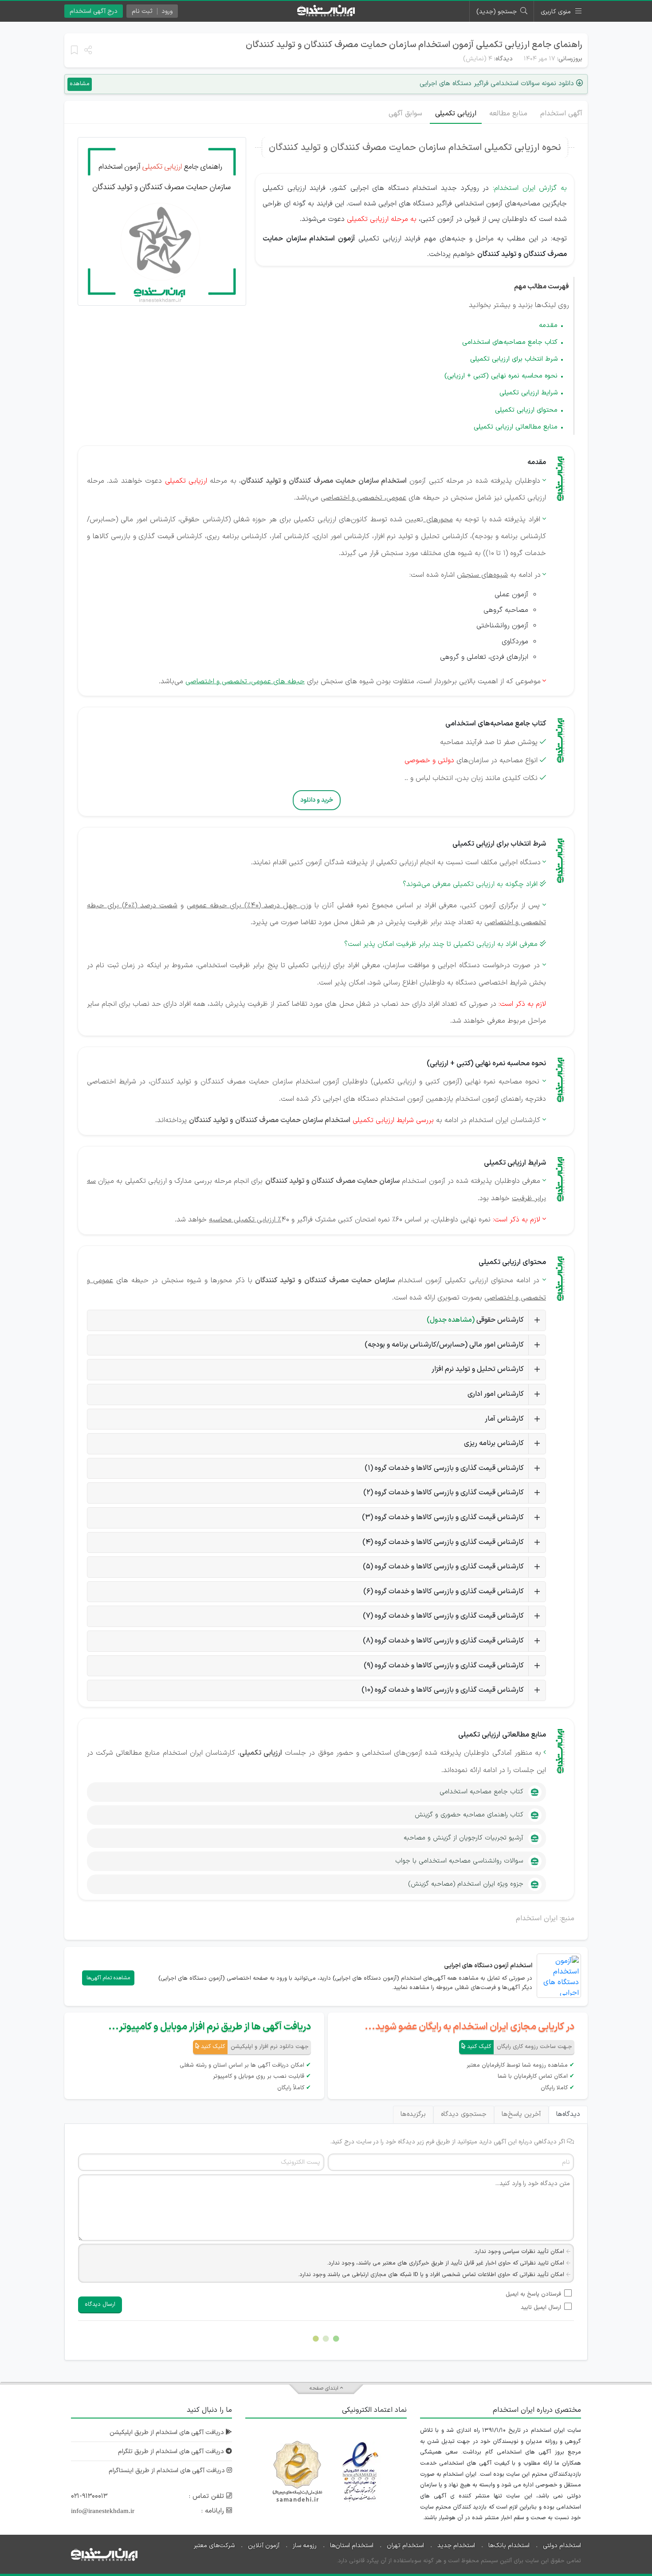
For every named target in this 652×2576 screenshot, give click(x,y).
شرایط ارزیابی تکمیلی (528, 393)
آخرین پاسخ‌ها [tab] (521, 2114)
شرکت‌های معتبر (214, 2546)
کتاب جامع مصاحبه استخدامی (481, 1792)
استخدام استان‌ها (352, 2546)
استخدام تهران (405, 2546)
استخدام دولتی (562, 2546)
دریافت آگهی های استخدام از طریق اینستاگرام (168, 2471)
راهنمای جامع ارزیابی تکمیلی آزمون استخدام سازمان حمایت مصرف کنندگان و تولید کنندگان (414, 45)
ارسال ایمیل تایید (541, 2308)
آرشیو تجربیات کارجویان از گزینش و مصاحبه (463, 1838)
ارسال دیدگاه (100, 2304)
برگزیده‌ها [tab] (413, 2114)
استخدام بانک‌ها (509, 2546)
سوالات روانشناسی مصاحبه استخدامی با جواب (459, 1861)
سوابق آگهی (405, 114)
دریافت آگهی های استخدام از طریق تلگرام (172, 2452)
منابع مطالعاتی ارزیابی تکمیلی (516, 427)
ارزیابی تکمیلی (456, 114)
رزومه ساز (305, 2546)
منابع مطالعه (508, 114)
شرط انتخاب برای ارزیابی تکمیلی (514, 359)
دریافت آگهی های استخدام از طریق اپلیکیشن (168, 2432)
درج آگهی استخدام (94, 11)
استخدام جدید (456, 2546)
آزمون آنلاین (264, 2546)
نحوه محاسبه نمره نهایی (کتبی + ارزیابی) (501, 376)
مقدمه (548, 325)
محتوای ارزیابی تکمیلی (526, 410)
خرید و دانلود (317, 800)
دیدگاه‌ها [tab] (568, 2114)
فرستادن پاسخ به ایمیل (533, 2294)
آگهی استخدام (561, 114)
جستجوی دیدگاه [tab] (464, 2114)
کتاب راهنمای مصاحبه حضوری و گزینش (469, 1815)
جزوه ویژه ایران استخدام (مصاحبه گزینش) (466, 1884)
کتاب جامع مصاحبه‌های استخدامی (510, 342)
